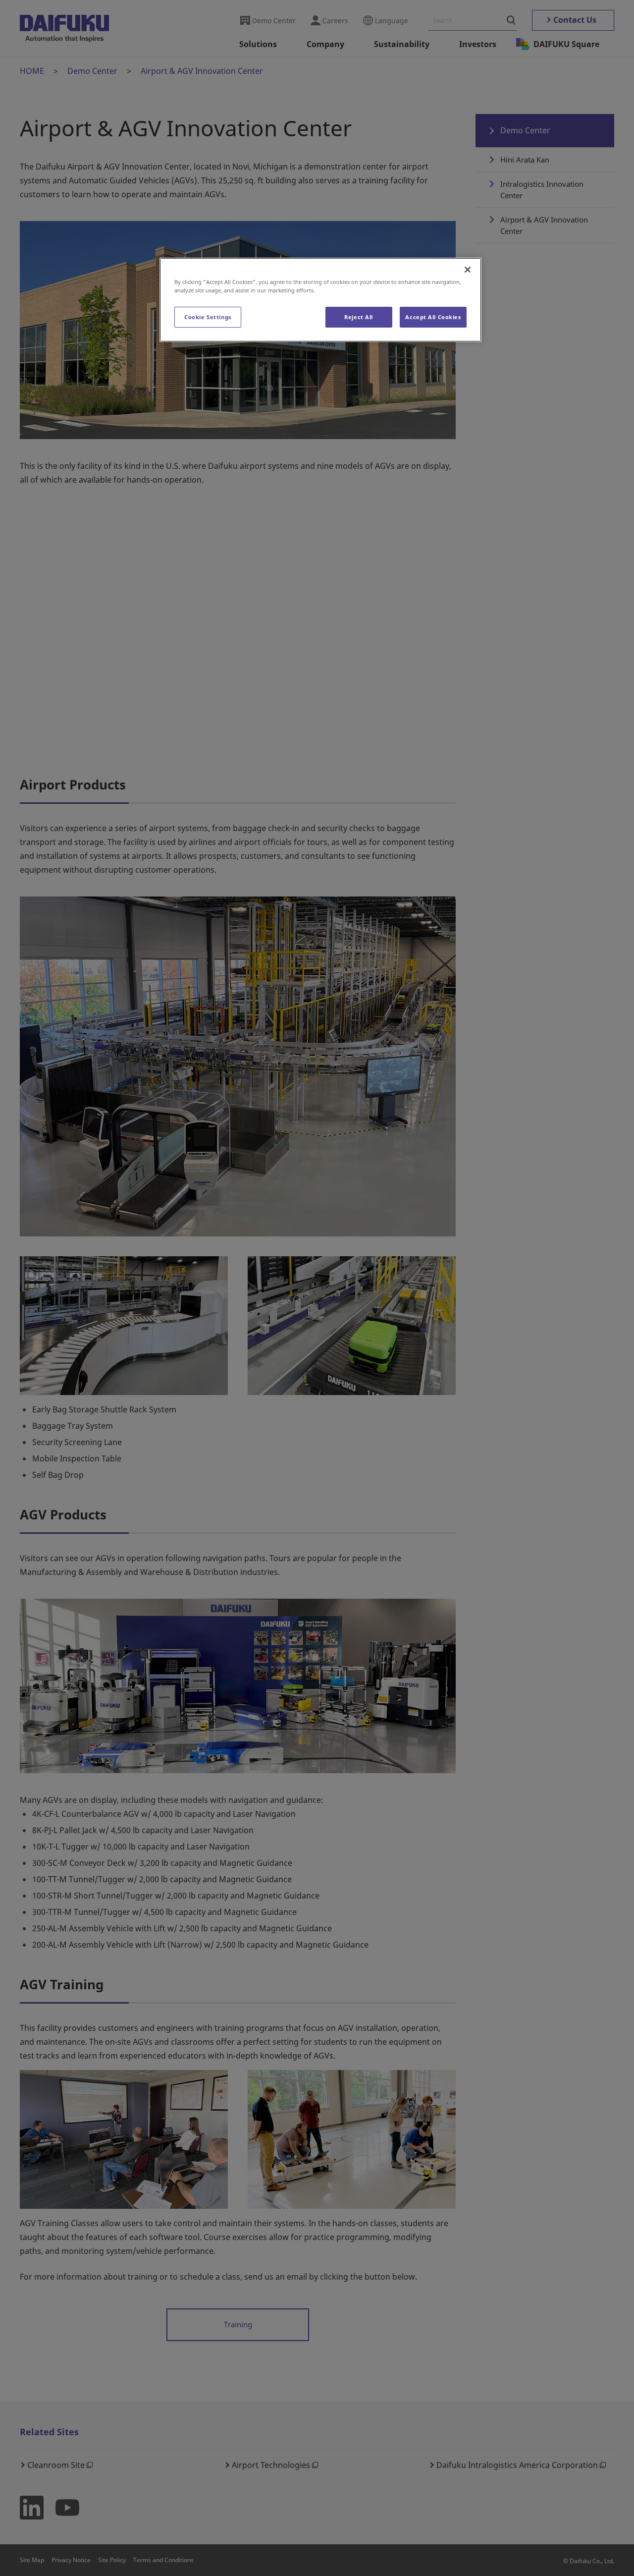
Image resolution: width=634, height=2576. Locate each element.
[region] (320, 300)
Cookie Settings (208, 317)
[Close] (468, 270)
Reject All (359, 317)
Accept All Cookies (433, 317)
